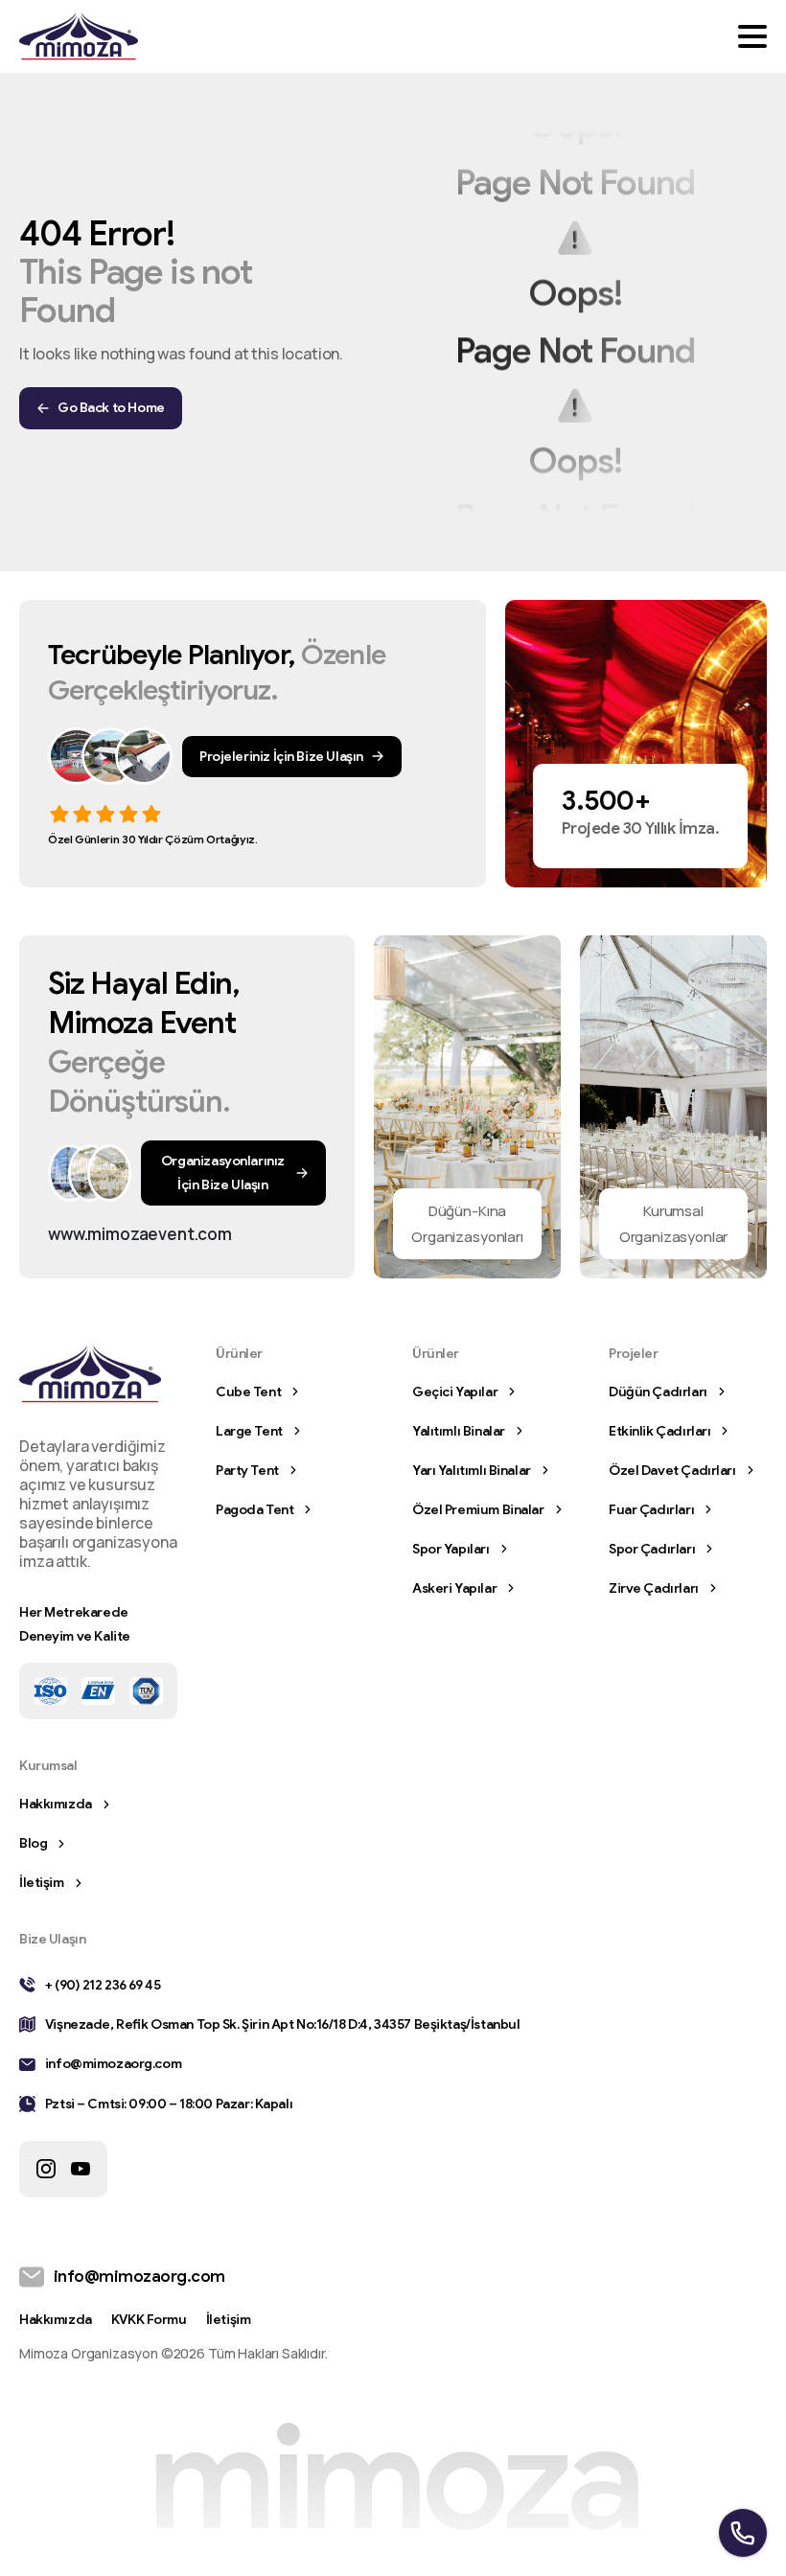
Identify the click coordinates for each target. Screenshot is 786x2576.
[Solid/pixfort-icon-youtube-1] (81, 2169)
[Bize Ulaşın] (109, 1173)
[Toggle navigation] (752, 36)
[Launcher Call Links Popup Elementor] (743, 2533)
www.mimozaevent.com (140, 1234)
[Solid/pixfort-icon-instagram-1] (46, 2169)
